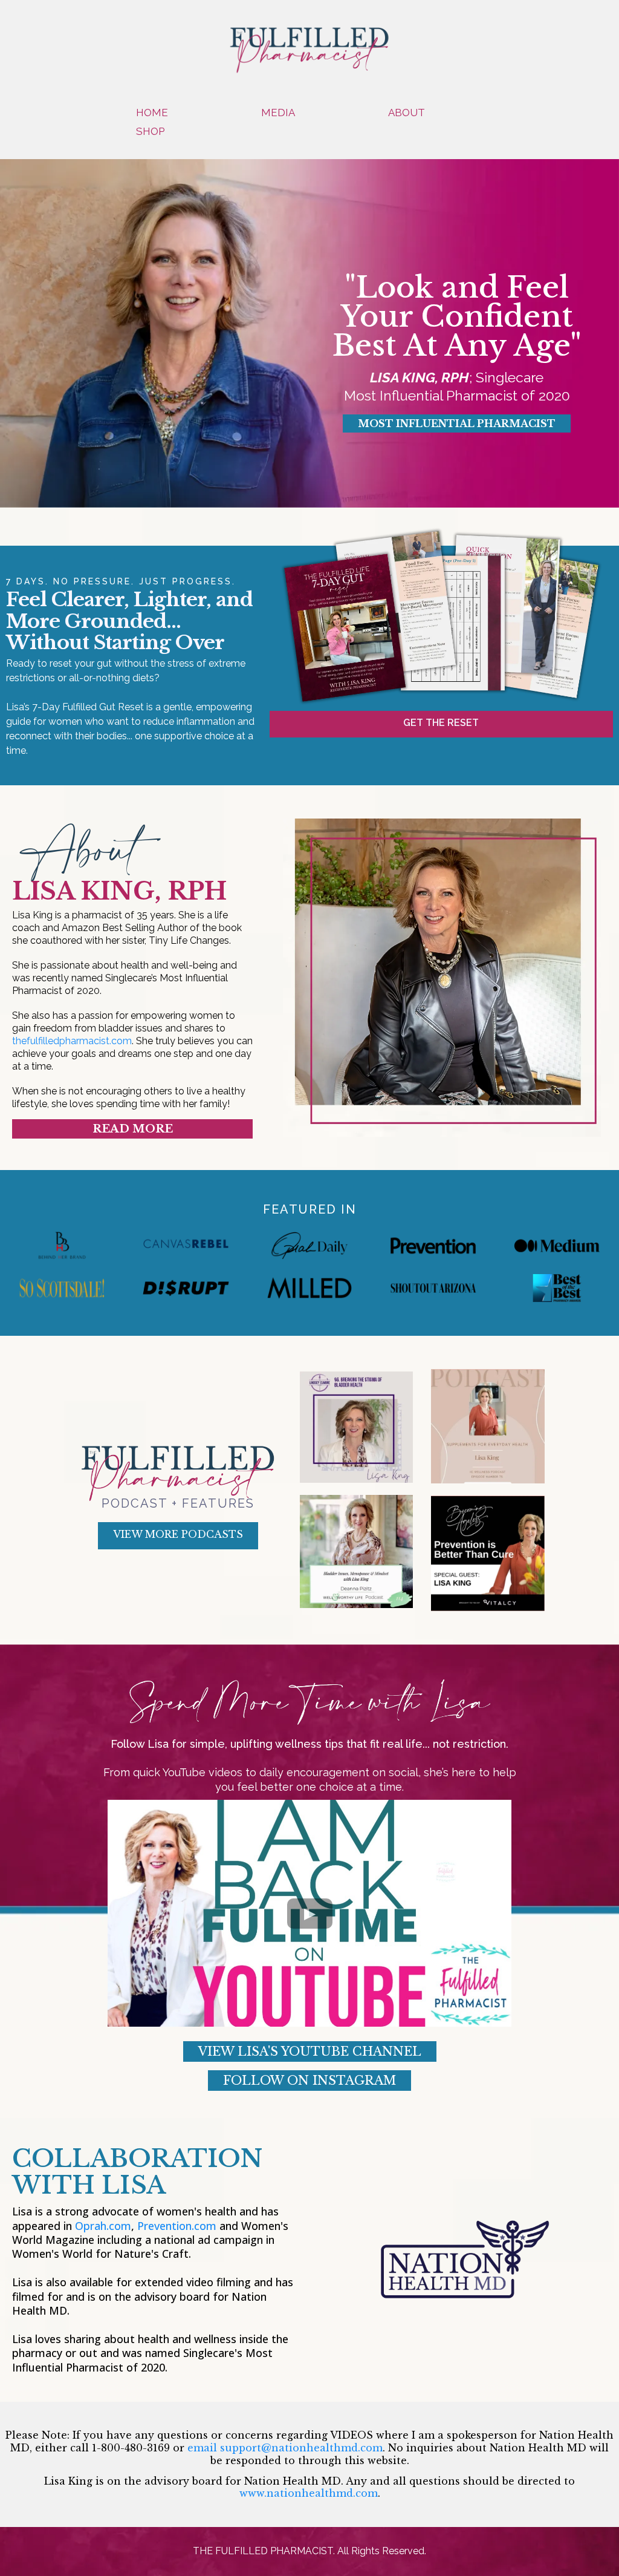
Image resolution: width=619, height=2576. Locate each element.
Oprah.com (103, 2226)
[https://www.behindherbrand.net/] (62, 1246)
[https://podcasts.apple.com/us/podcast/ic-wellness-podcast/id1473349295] (488, 1426)
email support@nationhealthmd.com (285, 2448)
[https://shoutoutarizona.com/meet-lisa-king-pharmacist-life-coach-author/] (433, 1288)
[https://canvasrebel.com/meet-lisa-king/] (186, 1246)
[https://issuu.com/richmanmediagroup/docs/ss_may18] (62, 1288)
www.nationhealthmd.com (309, 2493)
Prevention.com (177, 2226)
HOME (152, 113)
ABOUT (407, 113)
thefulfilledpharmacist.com (72, 1041)
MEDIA (278, 113)
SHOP (150, 131)
